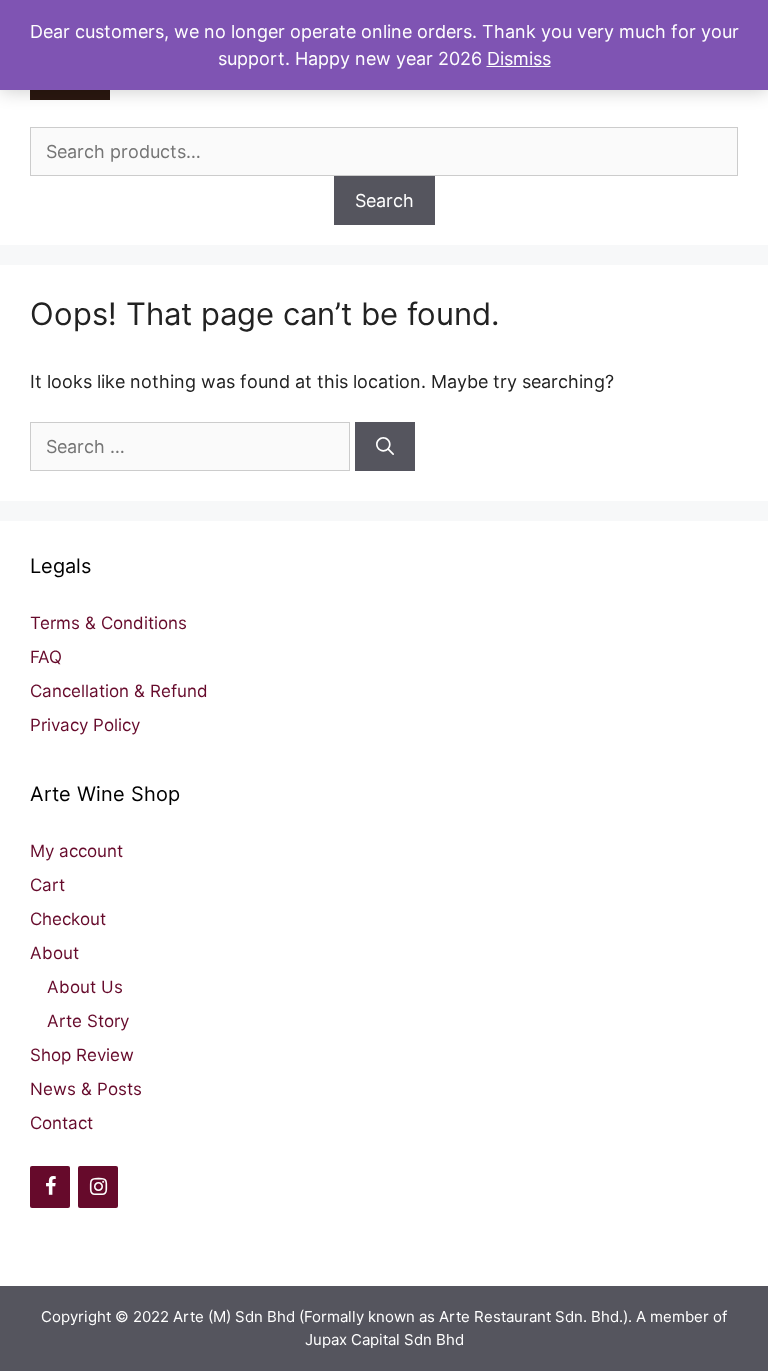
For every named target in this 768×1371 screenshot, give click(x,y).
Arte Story (88, 1021)
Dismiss (519, 58)
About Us (85, 987)
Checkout (68, 919)
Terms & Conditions (108, 623)
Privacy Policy (85, 725)
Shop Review (82, 1055)
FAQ (46, 657)
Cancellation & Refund (119, 691)
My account (76, 851)
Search (384, 200)
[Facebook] (50, 1187)
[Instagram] (98, 1187)
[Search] (385, 446)
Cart (47, 885)
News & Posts (86, 1089)
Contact (61, 1123)
